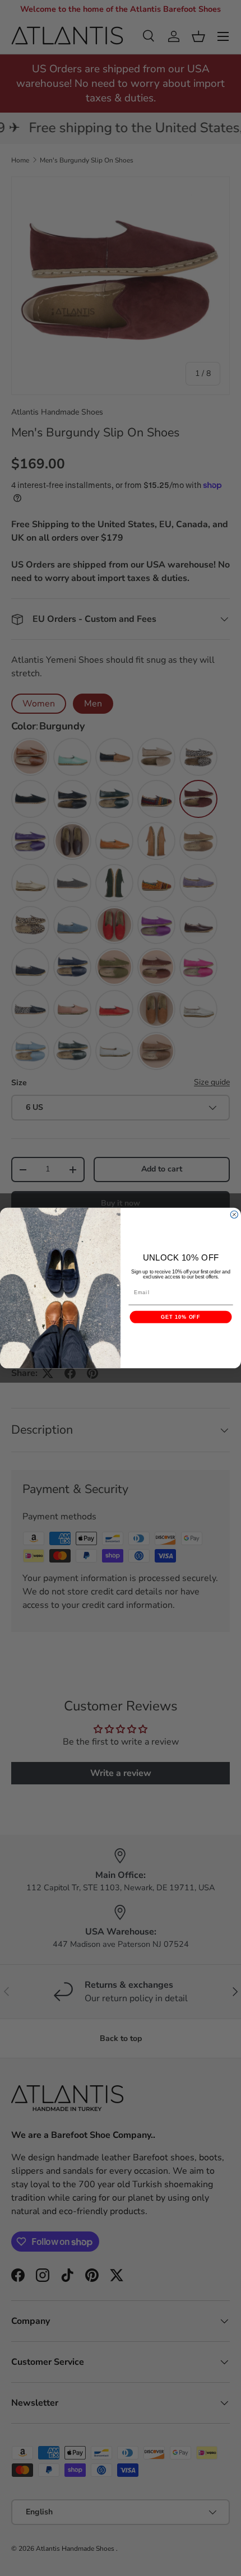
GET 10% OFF (180, 1317)
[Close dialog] (234, 1214)
